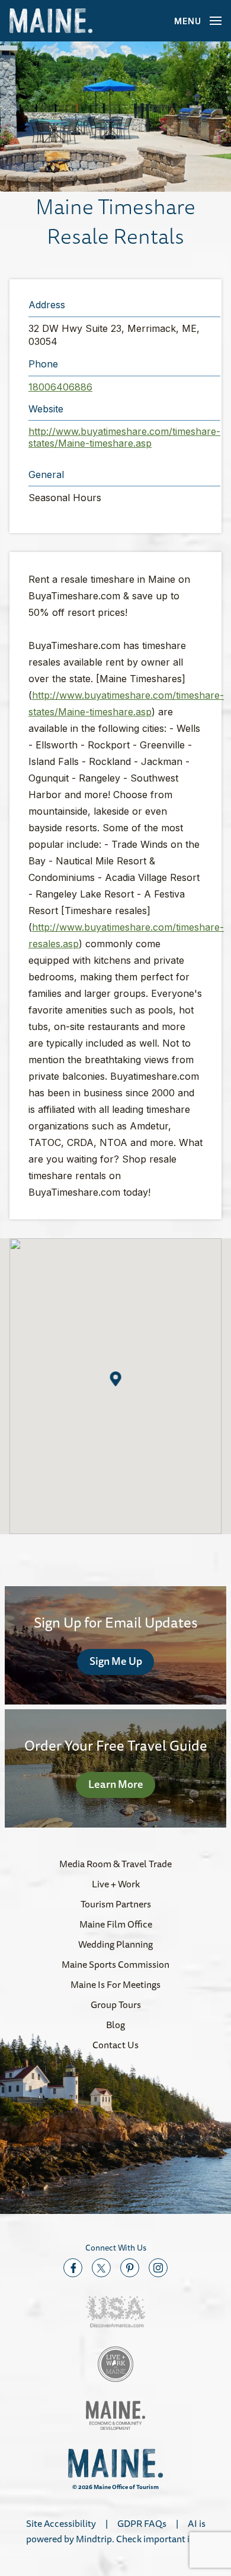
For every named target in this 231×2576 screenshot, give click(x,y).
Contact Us (115, 2045)
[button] (115, 117)
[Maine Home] (51, 21)
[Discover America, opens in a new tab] (115, 2312)
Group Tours (116, 2004)
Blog (115, 2025)
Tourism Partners (116, 1904)
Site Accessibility (61, 2523)
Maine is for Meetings (115, 1984)
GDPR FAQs (142, 2523)
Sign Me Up (116, 1661)
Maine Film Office (116, 1924)
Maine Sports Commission (115, 1964)
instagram (158, 2268)
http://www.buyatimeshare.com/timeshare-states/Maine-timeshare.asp (124, 437)
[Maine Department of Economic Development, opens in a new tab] (115, 2415)
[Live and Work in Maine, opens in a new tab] (115, 2364)
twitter (101, 2268)
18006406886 (60, 387)
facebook (73, 2268)
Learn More (116, 1784)
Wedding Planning (115, 1944)
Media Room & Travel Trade (115, 1864)
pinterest (130, 2268)
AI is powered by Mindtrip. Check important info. (116, 2531)
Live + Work (116, 1884)
